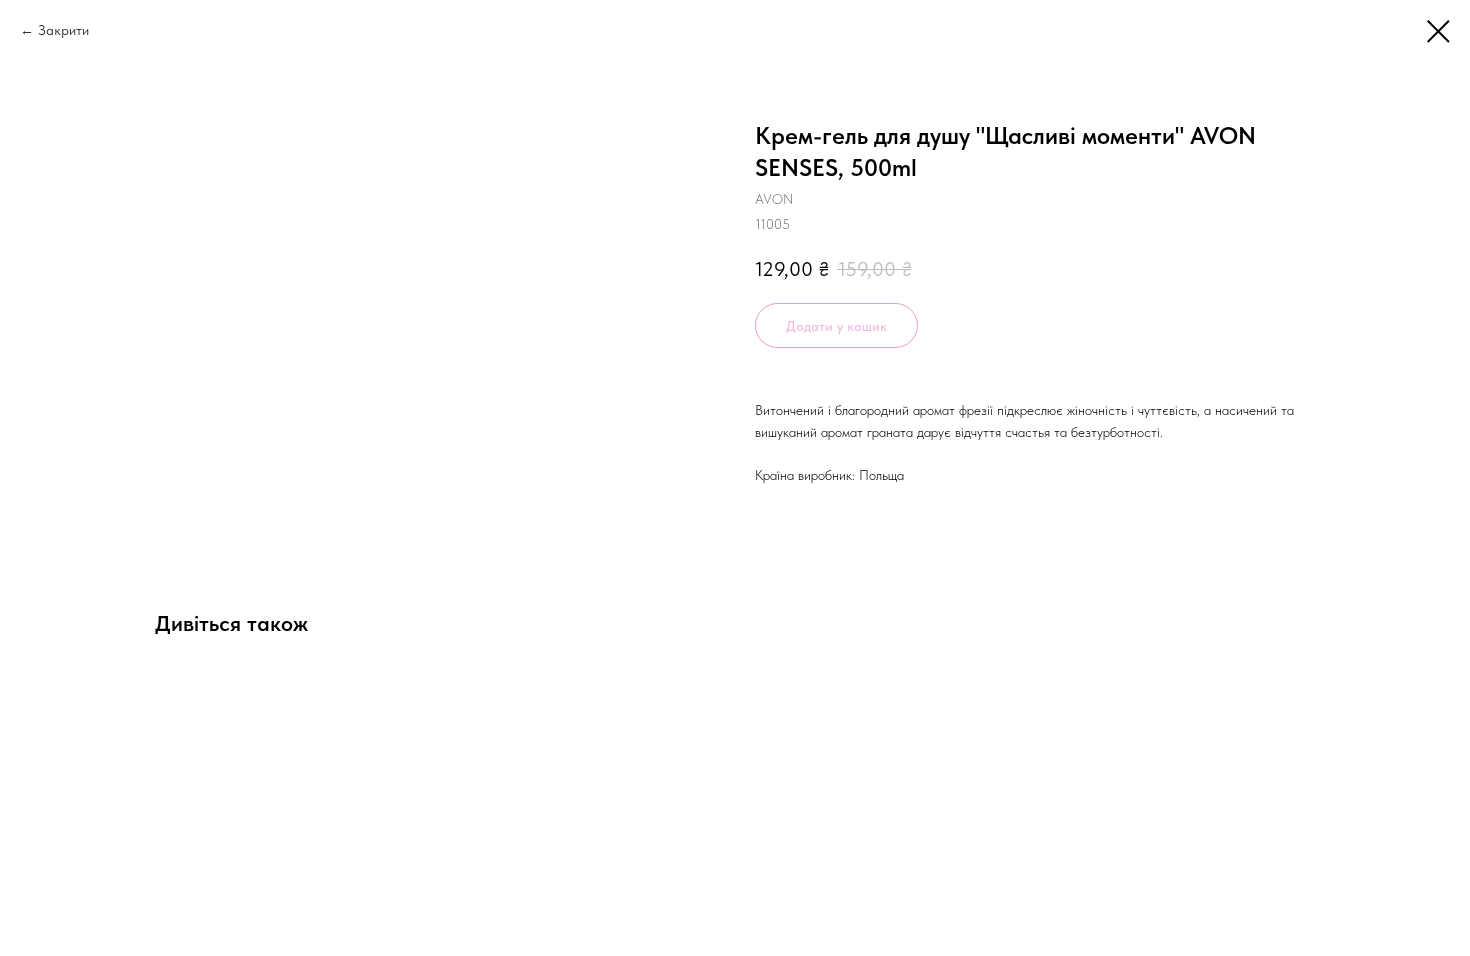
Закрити (63, 30)
